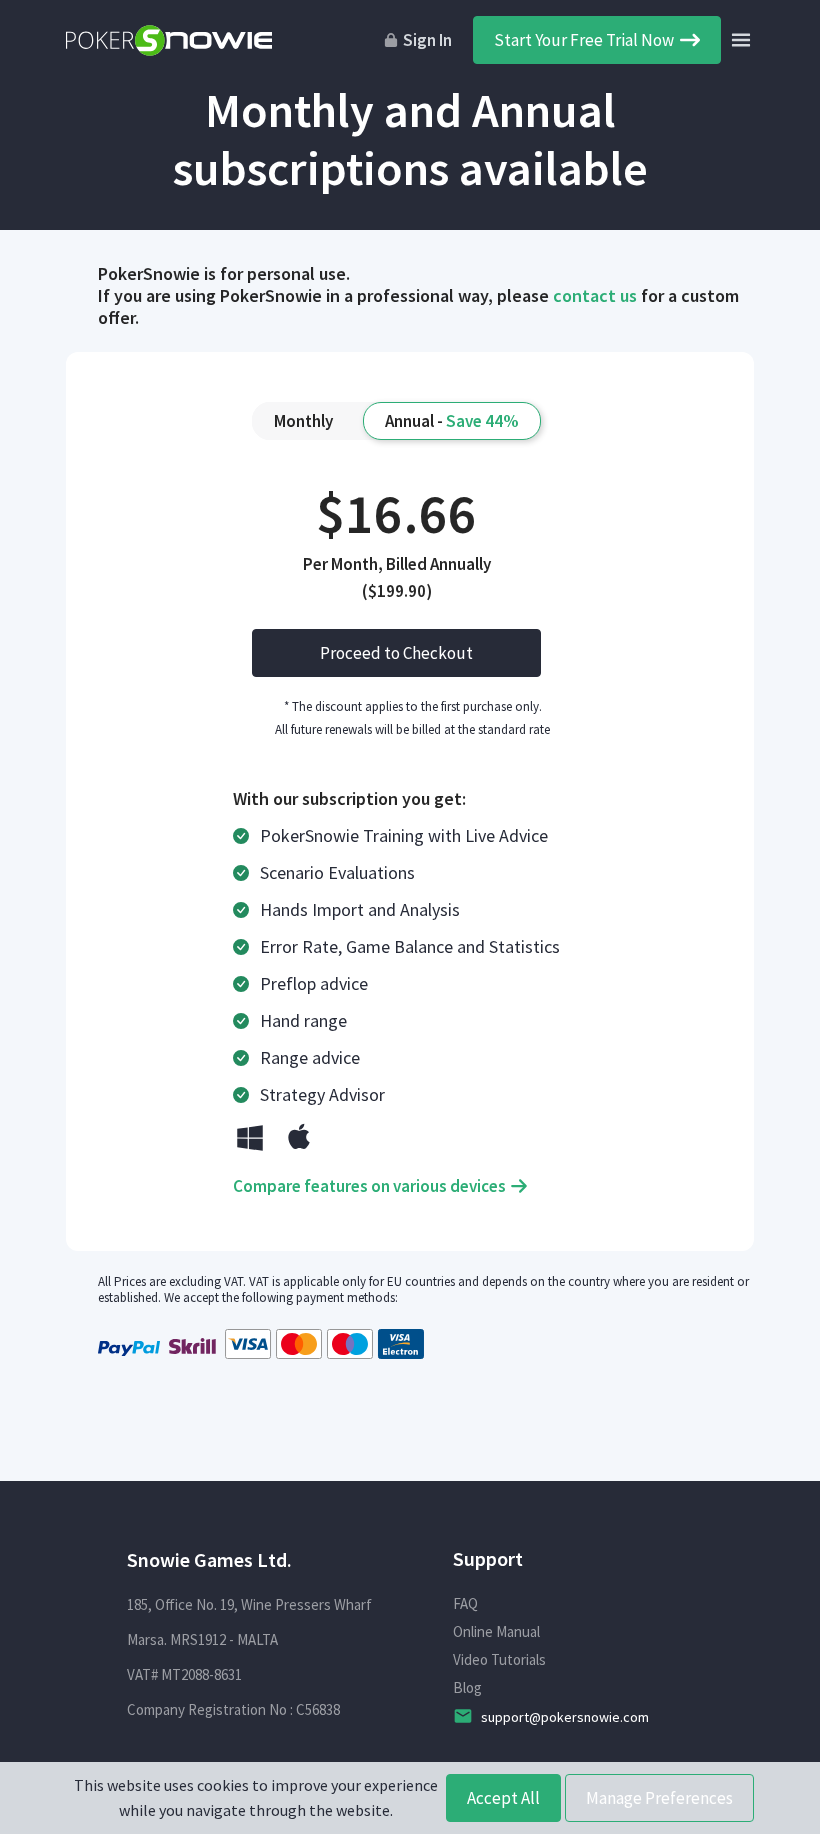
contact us (595, 295)
